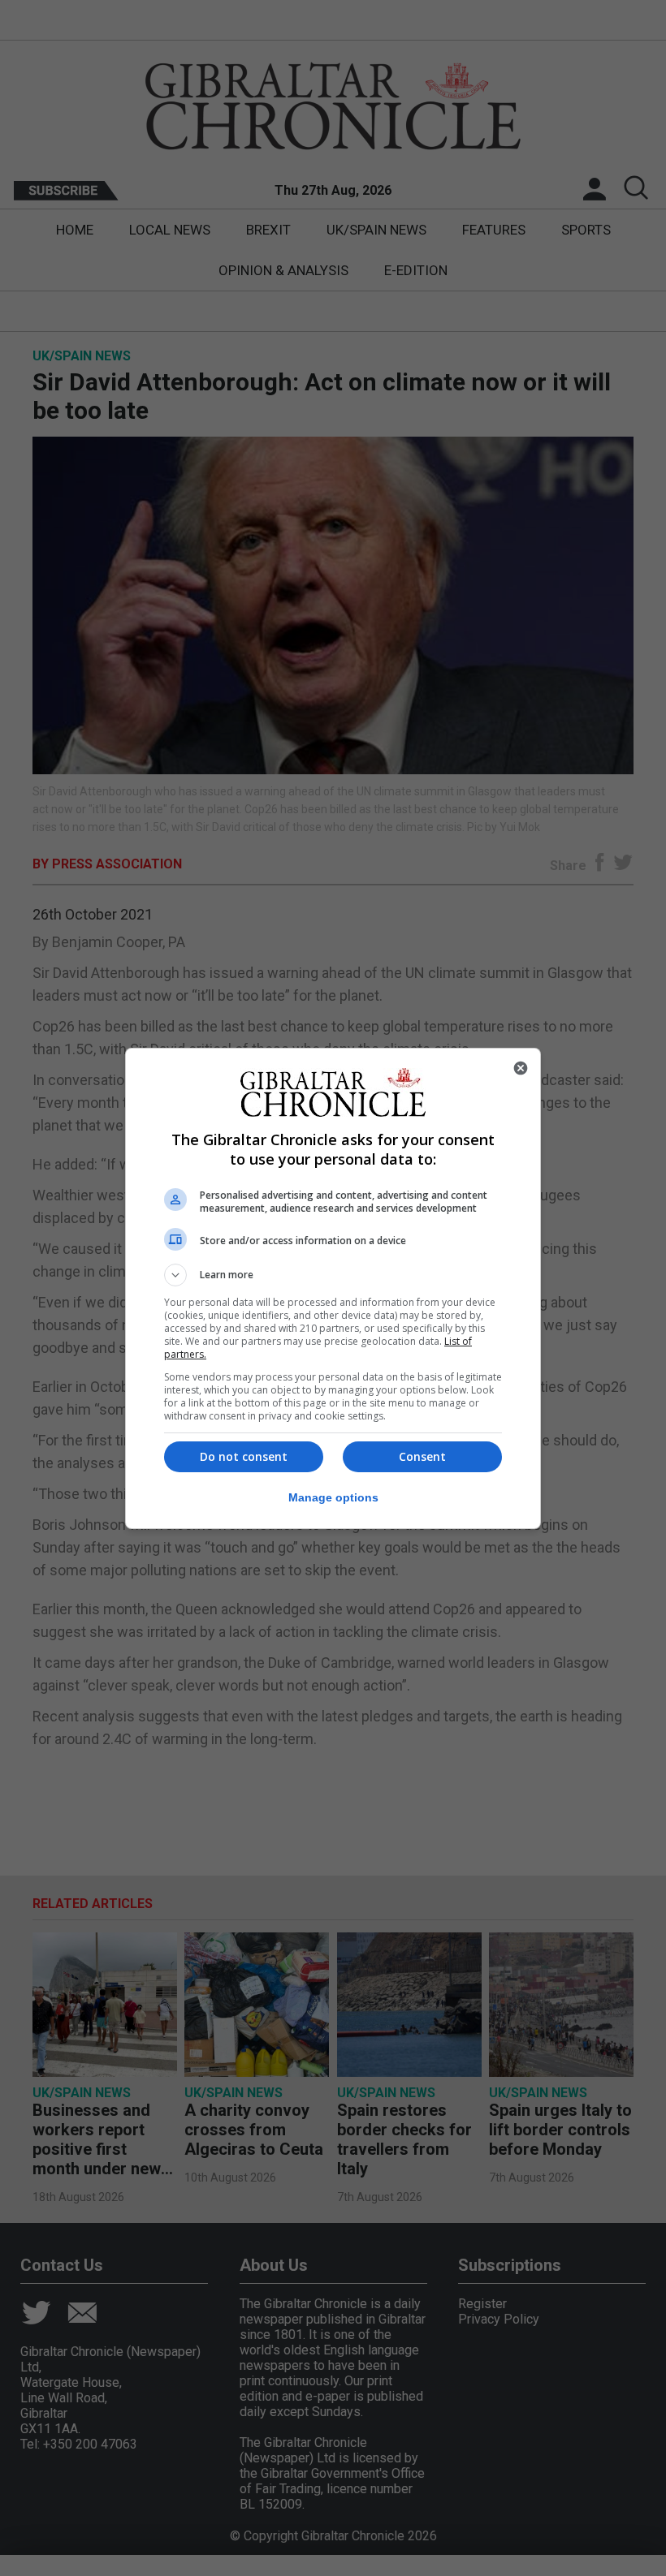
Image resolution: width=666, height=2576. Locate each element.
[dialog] (333, 1288)
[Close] (521, 1068)
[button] (333, 1275)
